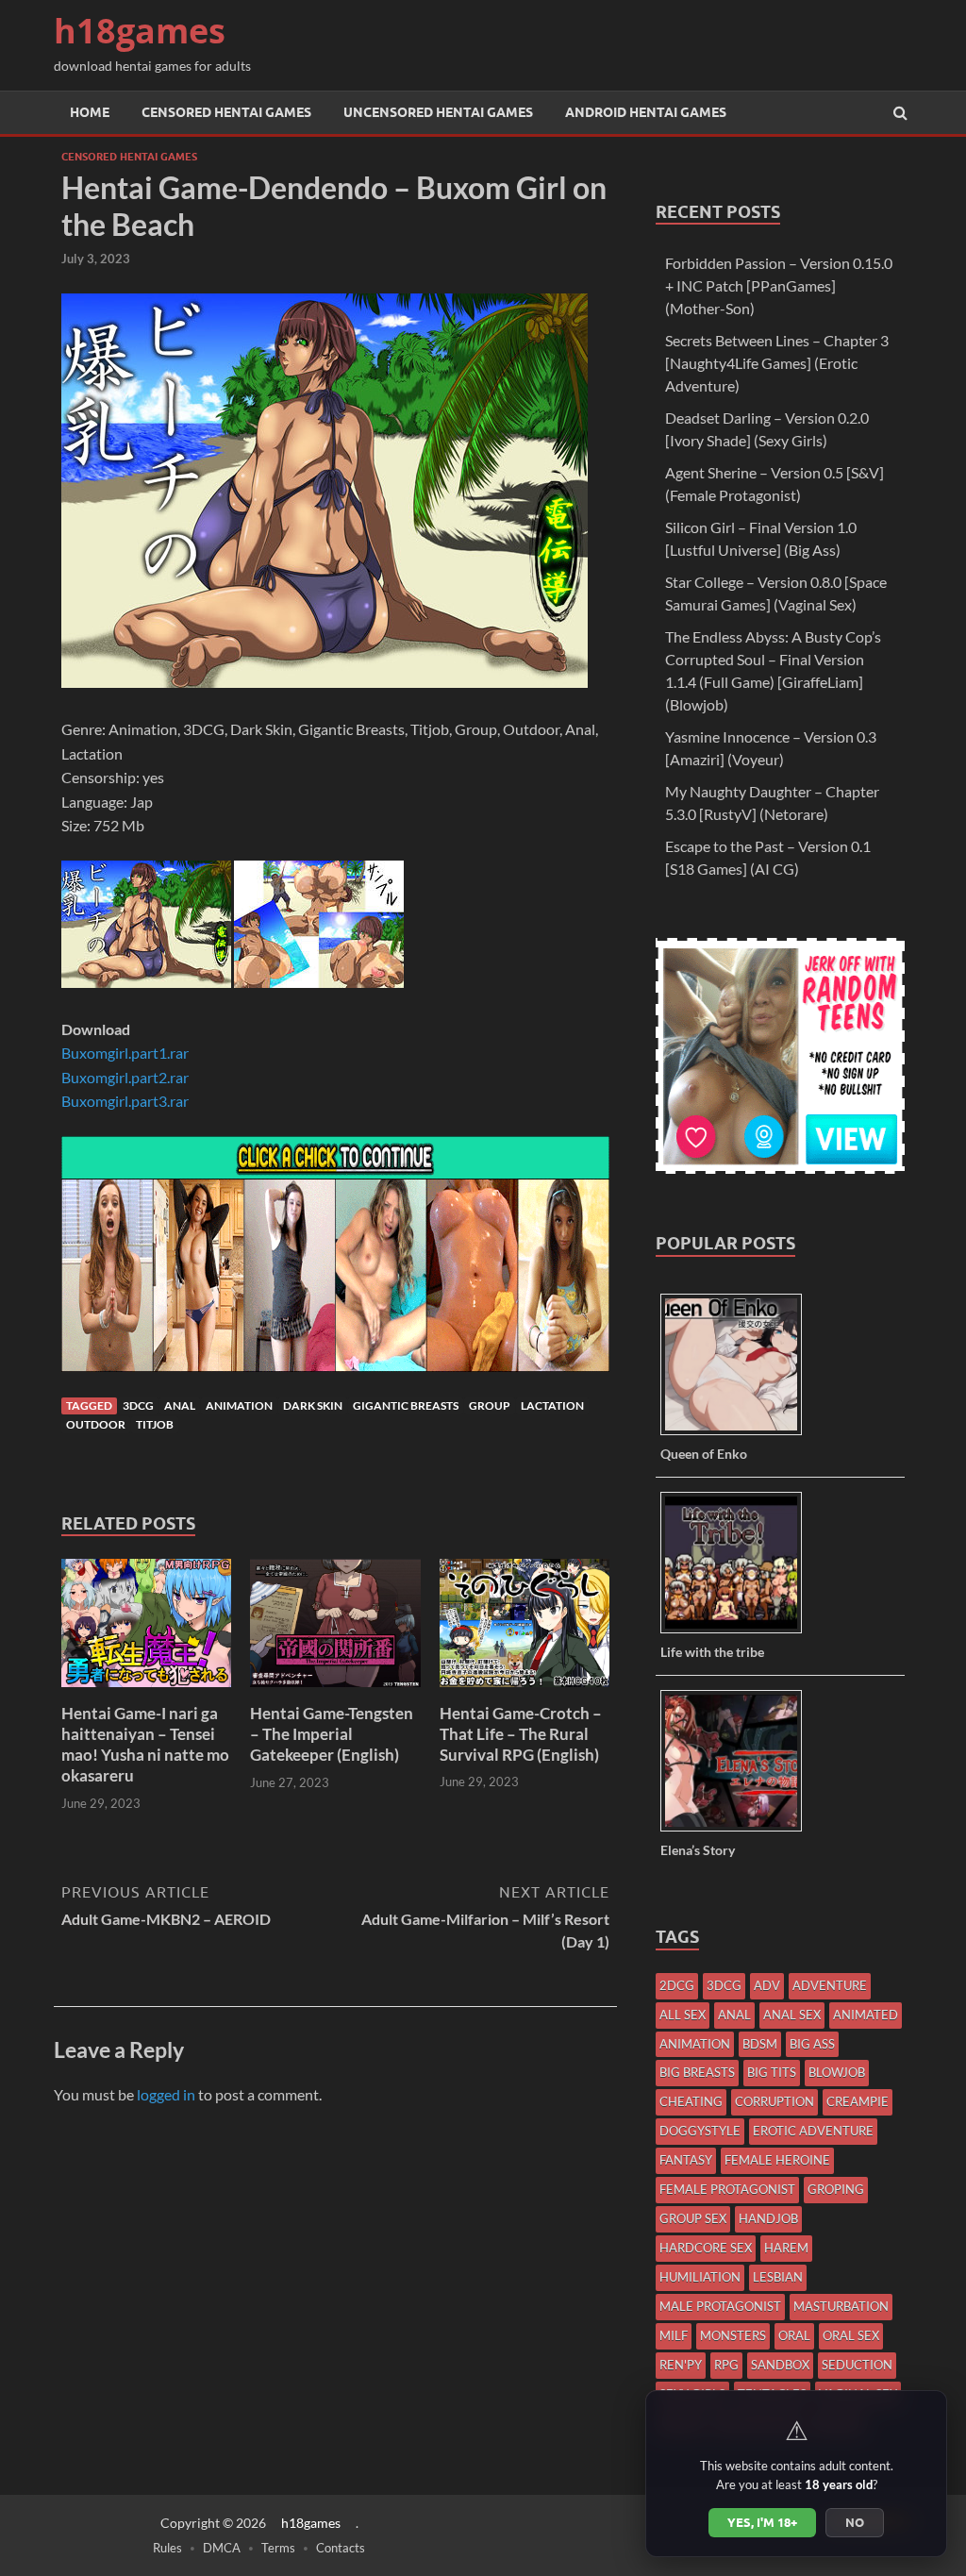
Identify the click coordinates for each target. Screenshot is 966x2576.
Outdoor (96, 1424)
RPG (726, 2365)
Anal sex (792, 2015)
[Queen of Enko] (738, 1434)
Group (490, 1405)
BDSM (760, 2044)
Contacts (341, 2548)
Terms (278, 2548)
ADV (767, 1985)
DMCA (222, 2548)
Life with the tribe (712, 1652)
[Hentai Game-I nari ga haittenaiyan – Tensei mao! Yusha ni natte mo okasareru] (146, 1691)
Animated (866, 2015)
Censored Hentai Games (226, 112)
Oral (794, 2335)
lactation (552, 1405)
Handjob (768, 2218)
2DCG (677, 1985)
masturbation (841, 2306)
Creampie (858, 2101)
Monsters (733, 2335)
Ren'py (681, 2365)
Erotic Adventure (813, 2131)
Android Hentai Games (646, 112)
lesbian (778, 2277)
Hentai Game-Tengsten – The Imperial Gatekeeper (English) (332, 1734)
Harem (786, 2248)
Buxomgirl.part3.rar (125, 1101)
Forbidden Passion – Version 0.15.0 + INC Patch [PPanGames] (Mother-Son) (779, 285)
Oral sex (851, 2335)
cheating (691, 2101)
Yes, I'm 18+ (762, 2522)
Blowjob (837, 2072)
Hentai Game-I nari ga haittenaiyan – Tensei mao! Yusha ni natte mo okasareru (145, 1744)
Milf (674, 2335)
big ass (812, 2044)
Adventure (830, 1985)
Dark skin (313, 1405)
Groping (836, 2189)
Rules (167, 2548)
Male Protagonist (720, 2306)
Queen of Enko (704, 1454)
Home (90, 112)
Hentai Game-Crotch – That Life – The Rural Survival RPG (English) (521, 1734)
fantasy (686, 2160)
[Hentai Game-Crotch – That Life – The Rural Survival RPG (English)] (525, 1691)
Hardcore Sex (706, 2248)
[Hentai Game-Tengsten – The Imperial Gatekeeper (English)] (335, 1691)
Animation (239, 1405)
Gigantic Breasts (406, 1405)
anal (180, 1405)
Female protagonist (727, 2189)
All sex (683, 2015)
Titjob (155, 1424)
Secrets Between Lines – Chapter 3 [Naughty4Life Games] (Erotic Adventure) (777, 363)
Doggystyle (700, 2131)
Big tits (772, 2072)
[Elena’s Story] (738, 1830)
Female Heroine (777, 2160)
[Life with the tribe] (738, 1632)
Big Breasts (697, 2072)
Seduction (857, 2365)
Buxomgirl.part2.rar (125, 1077)
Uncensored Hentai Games (438, 112)
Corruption (774, 2101)
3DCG (138, 1405)
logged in (166, 2094)
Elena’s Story (698, 1850)
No (855, 2522)
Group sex (693, 2218)
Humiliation (700, 2277)
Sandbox (780, 2365)
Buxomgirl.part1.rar (125, 1053)
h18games (140, 31)
